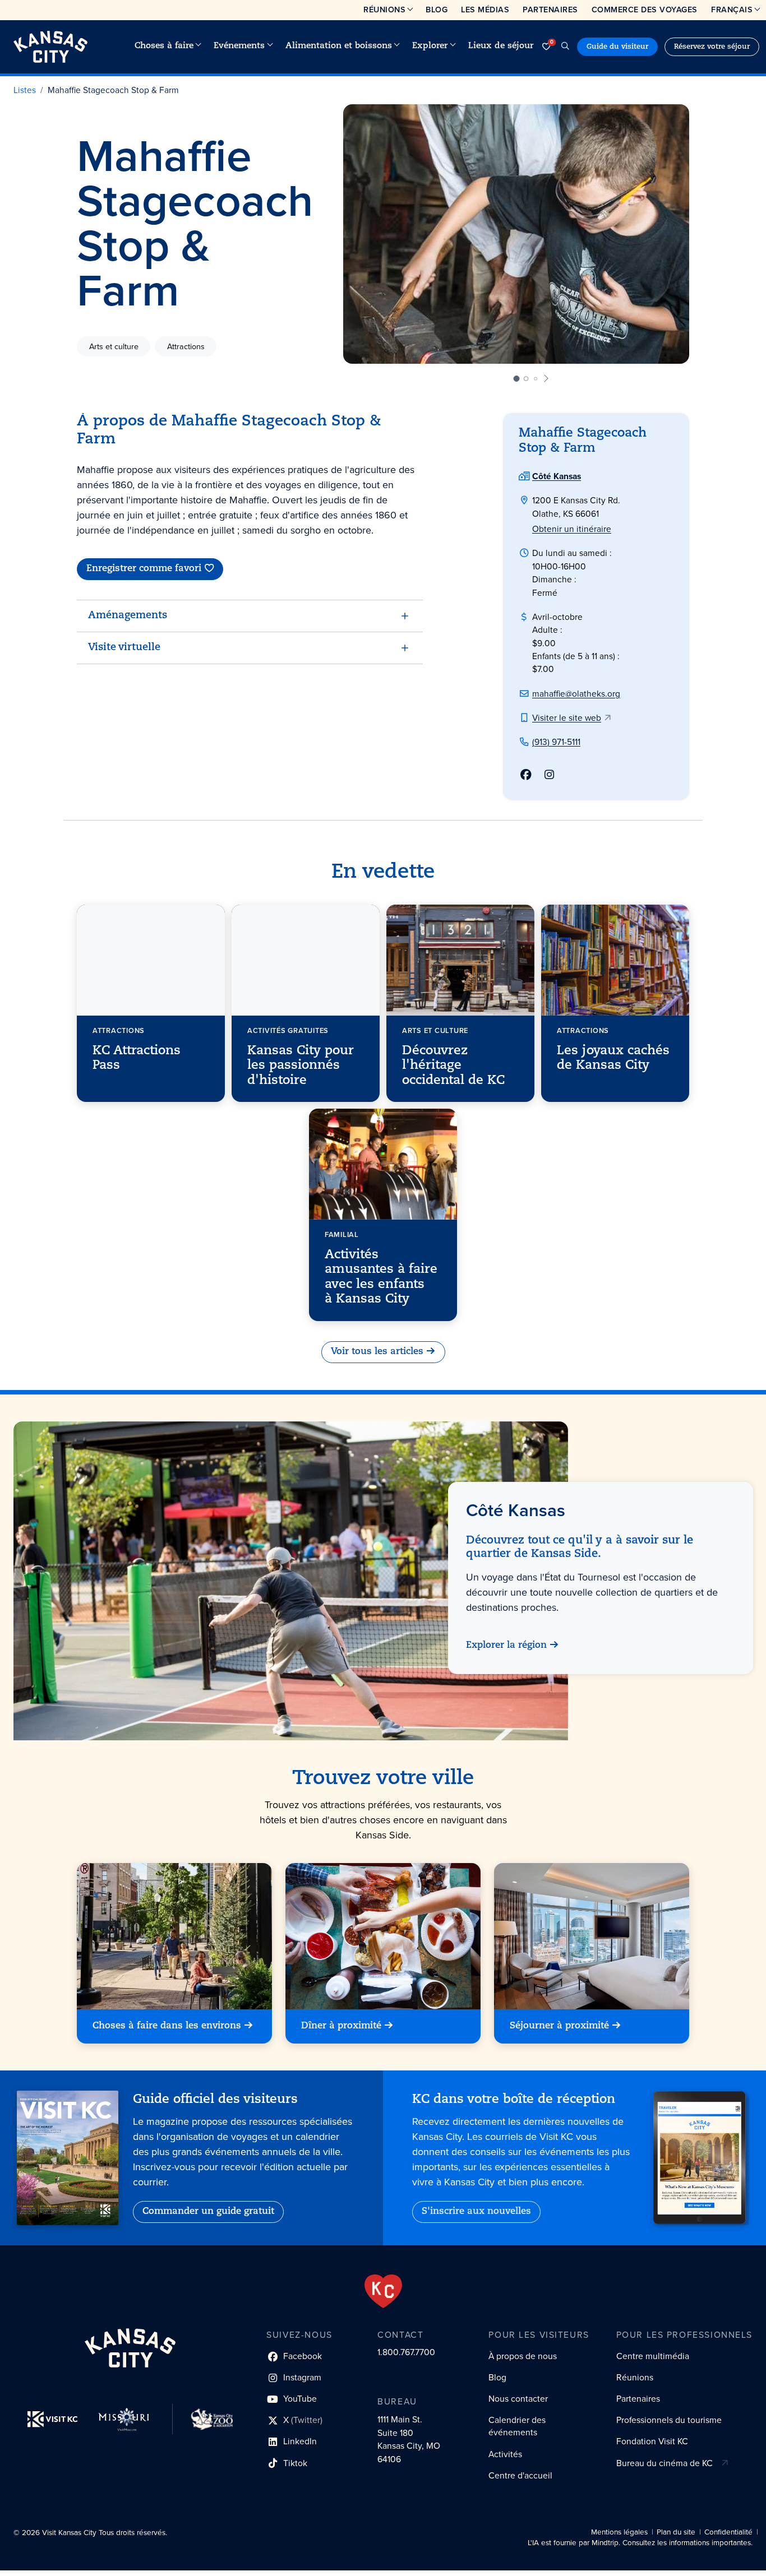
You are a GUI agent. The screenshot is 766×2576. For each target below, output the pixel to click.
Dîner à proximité (341, 2026)
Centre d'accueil (520, 2475)
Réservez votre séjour (712, 47)
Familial (342, 1234)
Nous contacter (518, 2399)
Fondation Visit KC (652, 2441)
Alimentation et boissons (339, 46)
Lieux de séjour (501, 46)
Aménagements (128, 616)
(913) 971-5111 (556, 742)
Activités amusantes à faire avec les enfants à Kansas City (381, 1277)
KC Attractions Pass (137, 1058)
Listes (25, 90)
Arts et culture (114, 346)
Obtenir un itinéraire (572, 529)
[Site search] (565, 47)
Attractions (186, 346)
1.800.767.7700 (406, 2352)
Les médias (485, 10)
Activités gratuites (288, 1030)
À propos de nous (523, 2356)
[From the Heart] (383, 2291)
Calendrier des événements (517, 2426)
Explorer (430, 46)
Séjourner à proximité (559, 2026)
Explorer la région (506, 1646)
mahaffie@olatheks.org (576, 694)
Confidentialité (728, 2532)
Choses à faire (164, 46)
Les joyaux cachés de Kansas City (613, 1058)
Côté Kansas (557, 476)
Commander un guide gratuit (208, 2212)
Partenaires (550, 10)
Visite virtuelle (124, 648)
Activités (505, 2454)
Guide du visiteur (617, 47)
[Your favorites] (546, 47)
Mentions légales (619, 2532)
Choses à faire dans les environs (167, 2026)
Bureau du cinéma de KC (665, 2463)
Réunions (384, 10)
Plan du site (676, 2532)
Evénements (239, 46)
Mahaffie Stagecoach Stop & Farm (113, 90)
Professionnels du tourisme (669, 2420)
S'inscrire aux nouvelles (476, 2212)
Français (732, 10)
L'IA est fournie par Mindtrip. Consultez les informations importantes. (640, 2543)
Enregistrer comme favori (144, 569)
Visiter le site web (567, 718)
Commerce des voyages (645, 10)
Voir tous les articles (377, 1352)
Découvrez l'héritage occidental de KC (453, 1066)
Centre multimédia (653, 2356)
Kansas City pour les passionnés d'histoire (301, 1066)
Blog (437, 10)
